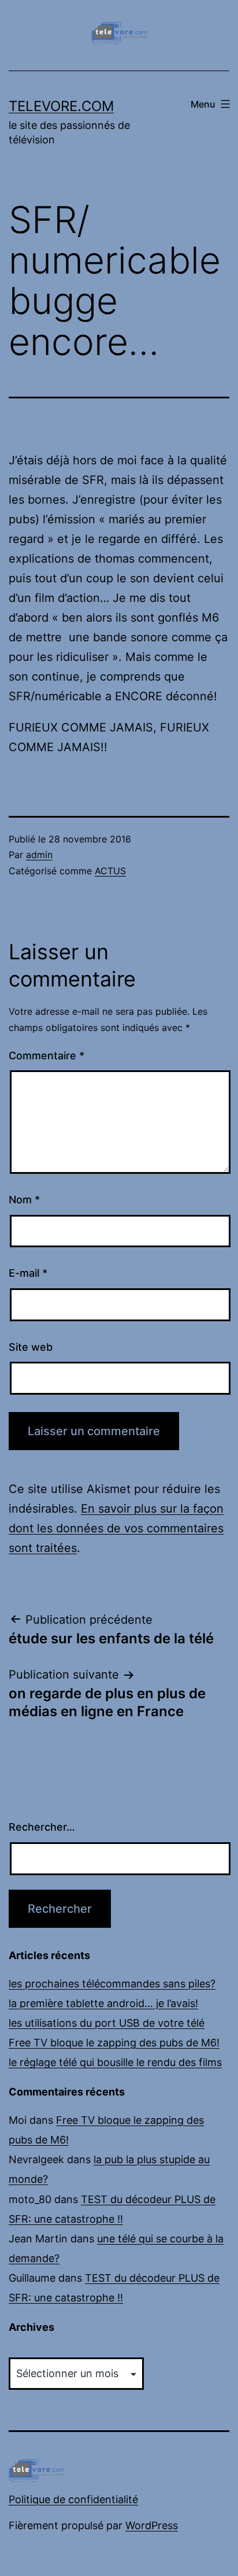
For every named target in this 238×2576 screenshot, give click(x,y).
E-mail (28, 1273)
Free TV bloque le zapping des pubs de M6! (114, 2043)
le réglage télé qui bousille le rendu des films (115, 2062)
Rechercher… (42, 1827)
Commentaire (47, 1056)
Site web (31, 1347)
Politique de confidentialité (73, 2499)
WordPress (152, 2525)
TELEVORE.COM (61, 106)
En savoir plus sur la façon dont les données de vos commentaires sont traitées (116, 1528)
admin (39, 855)
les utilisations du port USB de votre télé (107, 2023)
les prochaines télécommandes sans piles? (112, 1984)
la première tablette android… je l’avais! (103, 2003)
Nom (24, 1200)
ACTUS (110, 871)
